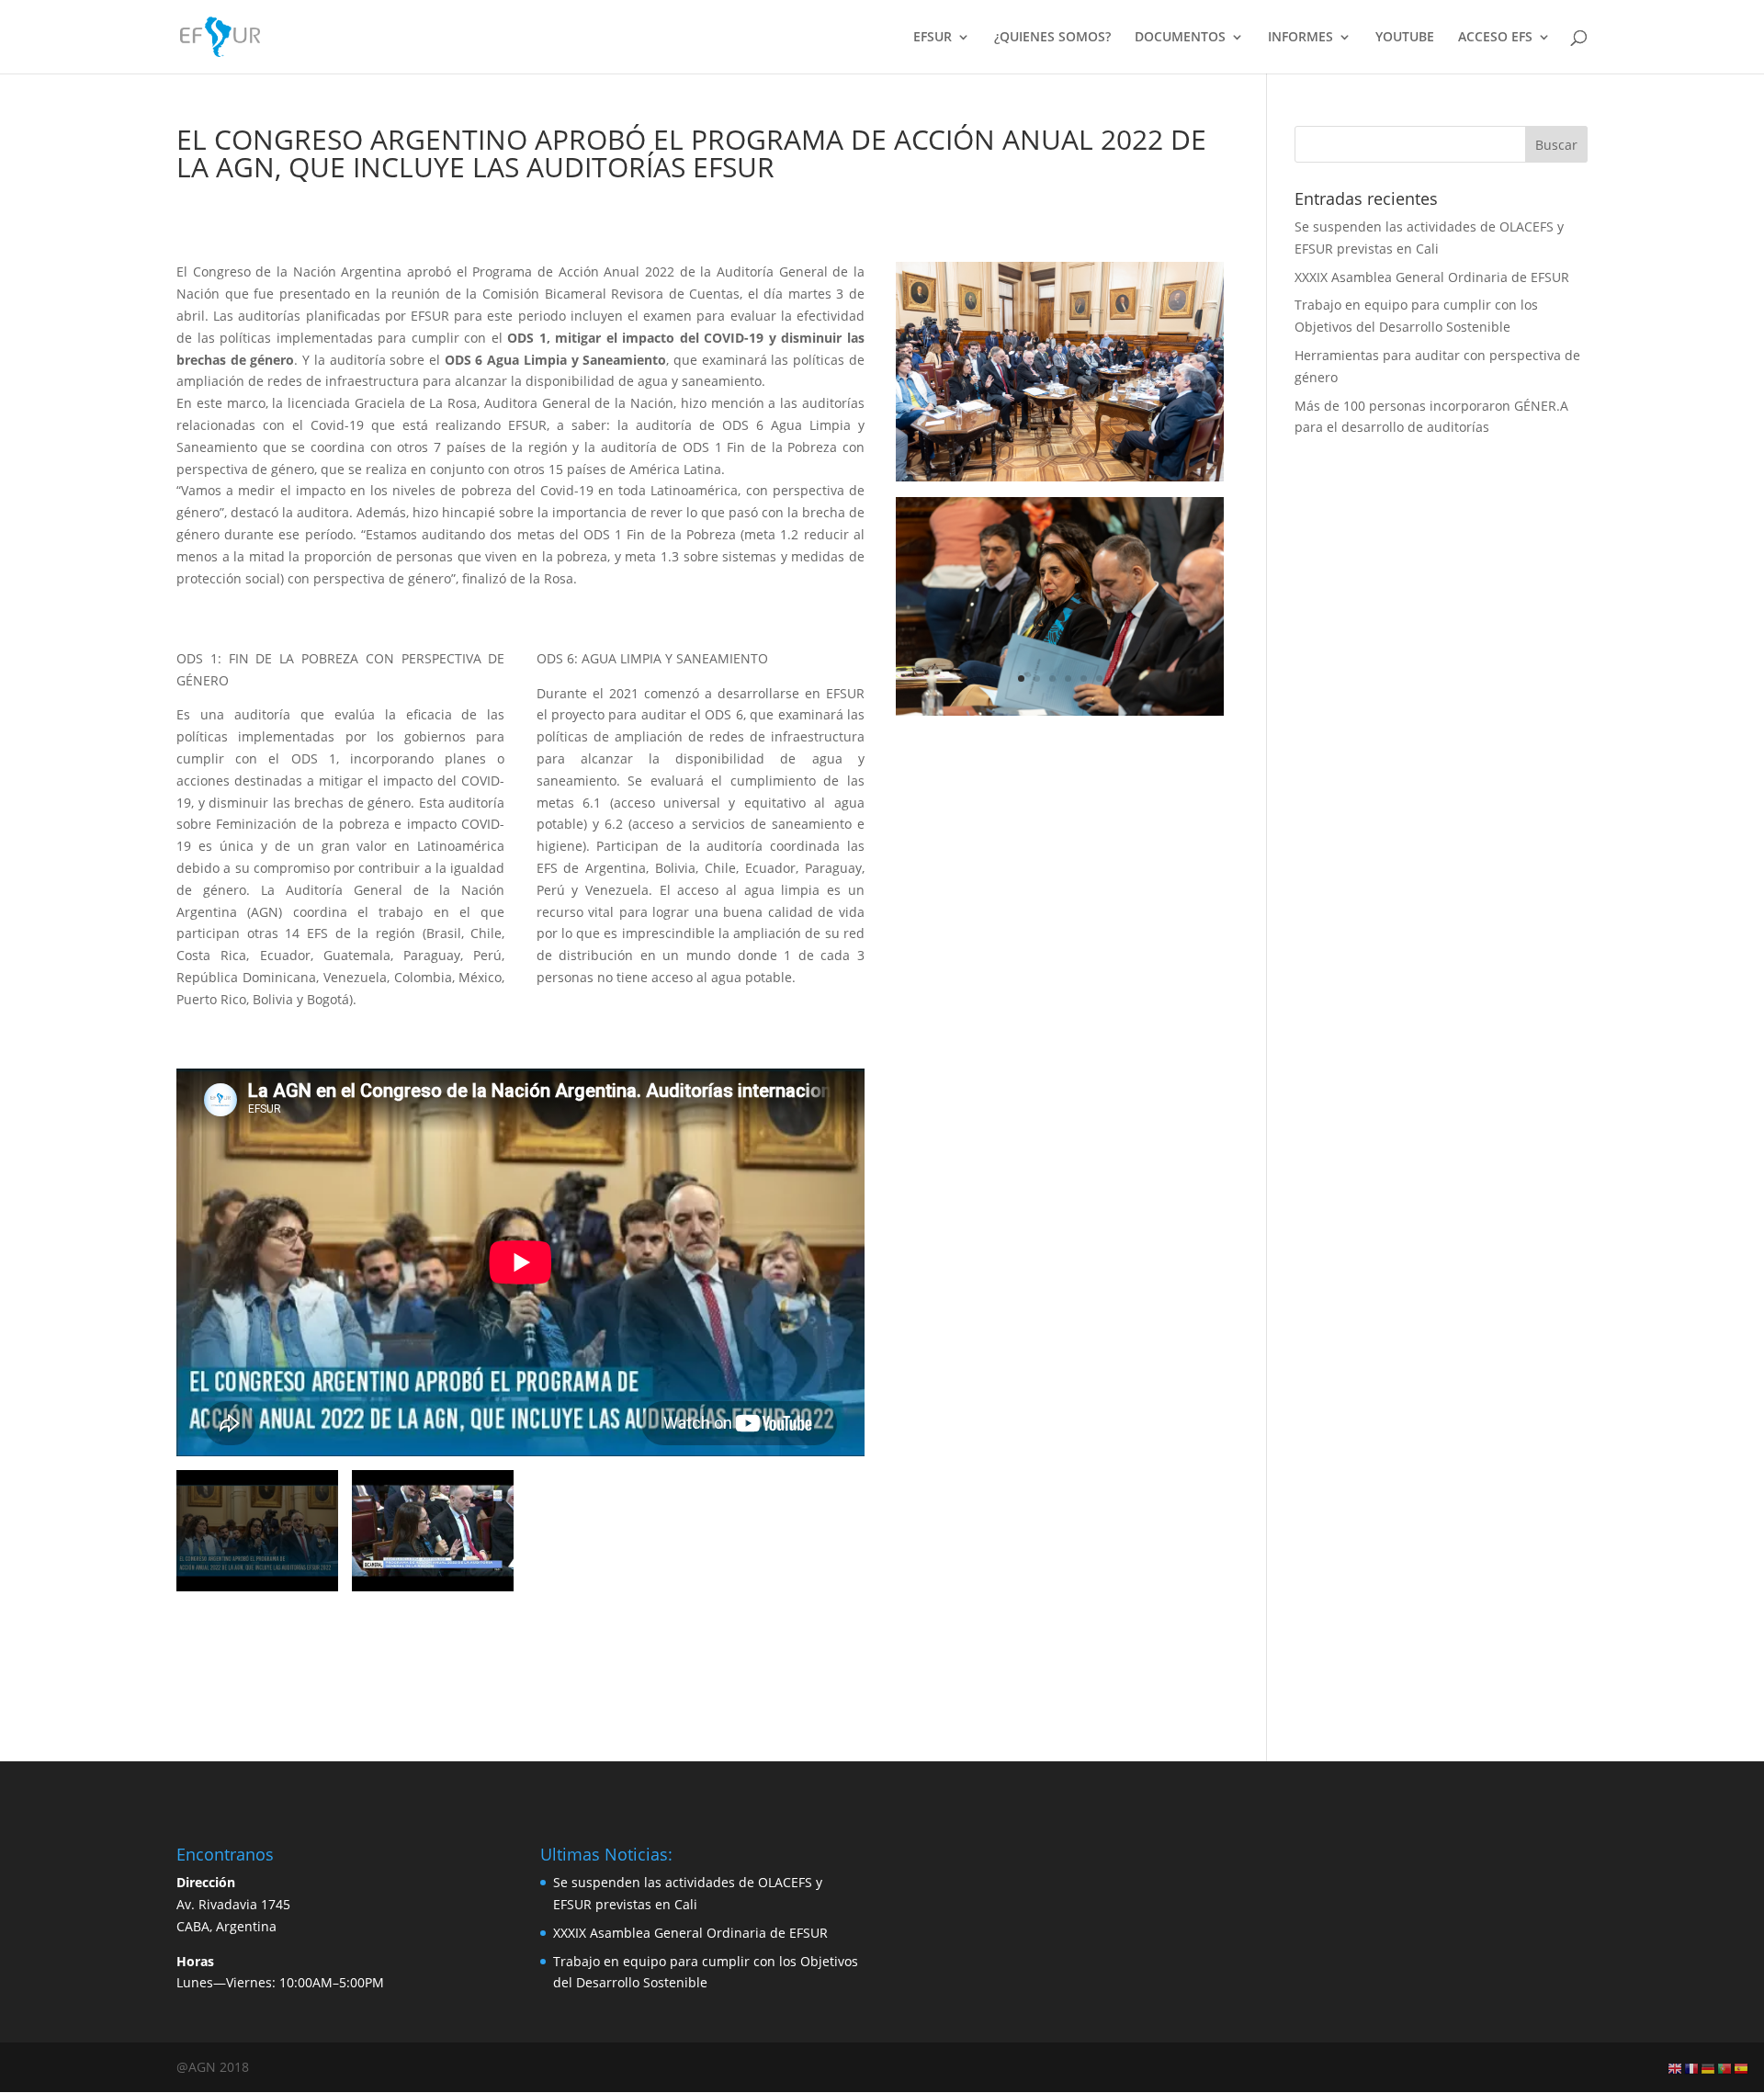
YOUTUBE (1405, 38)
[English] (1676, 2068)
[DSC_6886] (1060, 715)
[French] (1692, 2068)
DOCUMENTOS (1180, 38)
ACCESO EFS (1495, 38)
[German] (1709, 2068)
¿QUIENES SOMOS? (1052, 38)
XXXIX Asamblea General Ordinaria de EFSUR (1432, 277)
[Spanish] (1742, 2068)
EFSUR (933, 38)
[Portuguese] (1725, 2068)
